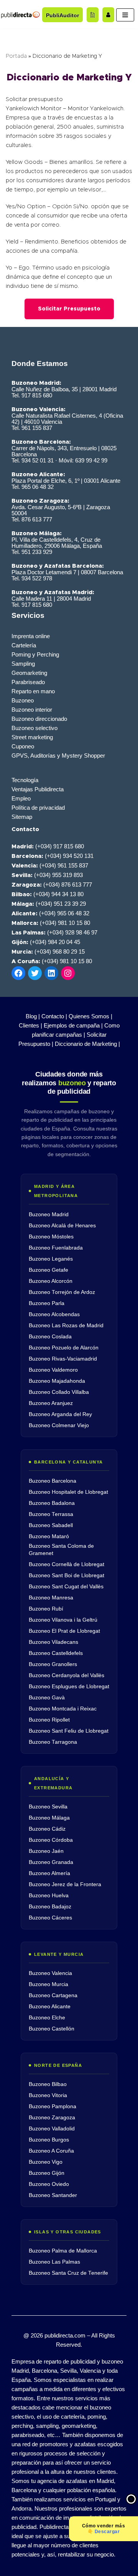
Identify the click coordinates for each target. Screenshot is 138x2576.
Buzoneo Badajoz (50, 1907)
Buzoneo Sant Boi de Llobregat (67, 1575)
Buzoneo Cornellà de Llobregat (67, 1564)
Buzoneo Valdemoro (53, 1370)
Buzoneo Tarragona (53, 1742)
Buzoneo (23, 700)
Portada (16, 56)
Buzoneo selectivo (34, 728)
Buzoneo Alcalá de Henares (62, 1226)
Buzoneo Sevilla (48, 1807)
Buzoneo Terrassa (51, 1514)
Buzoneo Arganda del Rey (60, 1414)
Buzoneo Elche (47, 2018)
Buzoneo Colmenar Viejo (59, 1425)
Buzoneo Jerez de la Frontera (65, 1884)
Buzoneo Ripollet (49, 1720)
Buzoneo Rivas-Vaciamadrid (63, 1359)
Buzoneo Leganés (51, 1259)
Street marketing (32, 737)
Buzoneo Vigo (46, 2162)
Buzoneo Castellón (52, 2029)
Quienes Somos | (90, 1016)
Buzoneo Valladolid (52, 2129)
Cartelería (24, 645)
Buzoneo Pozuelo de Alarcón (64, 1348)
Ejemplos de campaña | (73, 1025)
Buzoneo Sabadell (51, 1525)
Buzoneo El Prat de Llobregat (64, 1631)
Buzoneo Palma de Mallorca (63, 2251)
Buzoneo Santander (53, 2195)
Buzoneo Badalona (52, 1503)
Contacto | (54, 1016)
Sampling (23, 664)
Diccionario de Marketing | (87, 1044)
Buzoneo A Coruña (51, 2151)
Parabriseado (28, 682)
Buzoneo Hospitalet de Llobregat (68, 1492)
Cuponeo (23, 746)
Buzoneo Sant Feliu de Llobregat (69, 1731)
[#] (68, 973)
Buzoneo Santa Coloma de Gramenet (61, 1550)
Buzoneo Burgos (49, 2140)
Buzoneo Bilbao (48, 2084)
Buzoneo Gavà (47, 1698)
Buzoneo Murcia (48, 1984)
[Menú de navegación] (125, 15)
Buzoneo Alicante (50, 2007)
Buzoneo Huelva (49, 1896)
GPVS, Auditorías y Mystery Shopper (58, 755)
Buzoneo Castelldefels (56, 1653)
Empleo (21, 798)
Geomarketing (29, 673)
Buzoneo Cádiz (47, 1829)
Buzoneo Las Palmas (54, 2262)
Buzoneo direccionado (39, 719)
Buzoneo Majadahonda (57, 1381)
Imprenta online (31, 636)
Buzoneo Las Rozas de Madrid (66, 1326)
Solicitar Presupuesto (69, 309)
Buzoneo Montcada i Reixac (63, 1709)
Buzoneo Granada (51, 1862)
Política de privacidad (38, 808)
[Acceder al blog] (93, 15)
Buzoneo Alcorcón (51, 1281)
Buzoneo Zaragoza (52, 2118)
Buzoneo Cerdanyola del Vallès (67, 1675)
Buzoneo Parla (47, 1303)
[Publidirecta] (20, 15)
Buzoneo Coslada (50, 1337)
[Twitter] (35, 973)
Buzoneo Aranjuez (51, 1403)
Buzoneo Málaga (49, 1818)
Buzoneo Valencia (50, 1973)
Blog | (33, 1016)
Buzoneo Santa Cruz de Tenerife (68, 2273)
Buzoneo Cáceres (50, 1918)
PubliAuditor (62, 15)
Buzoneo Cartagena (53, 1995)
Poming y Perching (35, 654)
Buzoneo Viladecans (53, 1642)
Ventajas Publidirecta (38, 789)
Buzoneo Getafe (48, 1270)
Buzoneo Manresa (51, 1598)
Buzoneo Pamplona (53, 2106)
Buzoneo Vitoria (48, 2095)
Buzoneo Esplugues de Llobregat (69, 1687)
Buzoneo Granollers (53, 1664)
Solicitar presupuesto (34, 99)
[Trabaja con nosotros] (108, 15)
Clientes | (30, 1025)
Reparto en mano (33, 691)
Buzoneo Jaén (46, 1851)
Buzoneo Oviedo (49, 2184)
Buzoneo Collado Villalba (59, 1392)
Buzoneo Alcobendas (54, 1314)
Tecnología (25, 780)
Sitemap (22, 817)
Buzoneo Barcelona (53, 1481)
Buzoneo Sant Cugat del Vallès (66, 1587)
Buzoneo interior (32, 710)
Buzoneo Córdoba (51, 1840)
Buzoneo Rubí (46, 1609)
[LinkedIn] (51, 973)
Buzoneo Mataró (49, 1536)
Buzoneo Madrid (49, 1214)
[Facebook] (18, 973)
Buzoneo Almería (49, 1873)
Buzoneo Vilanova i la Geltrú (63, 1620)
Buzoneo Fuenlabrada (56, 1248)
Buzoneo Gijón (47, 2173)
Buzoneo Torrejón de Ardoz (62, 1292)
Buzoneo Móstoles (51, 1237)
